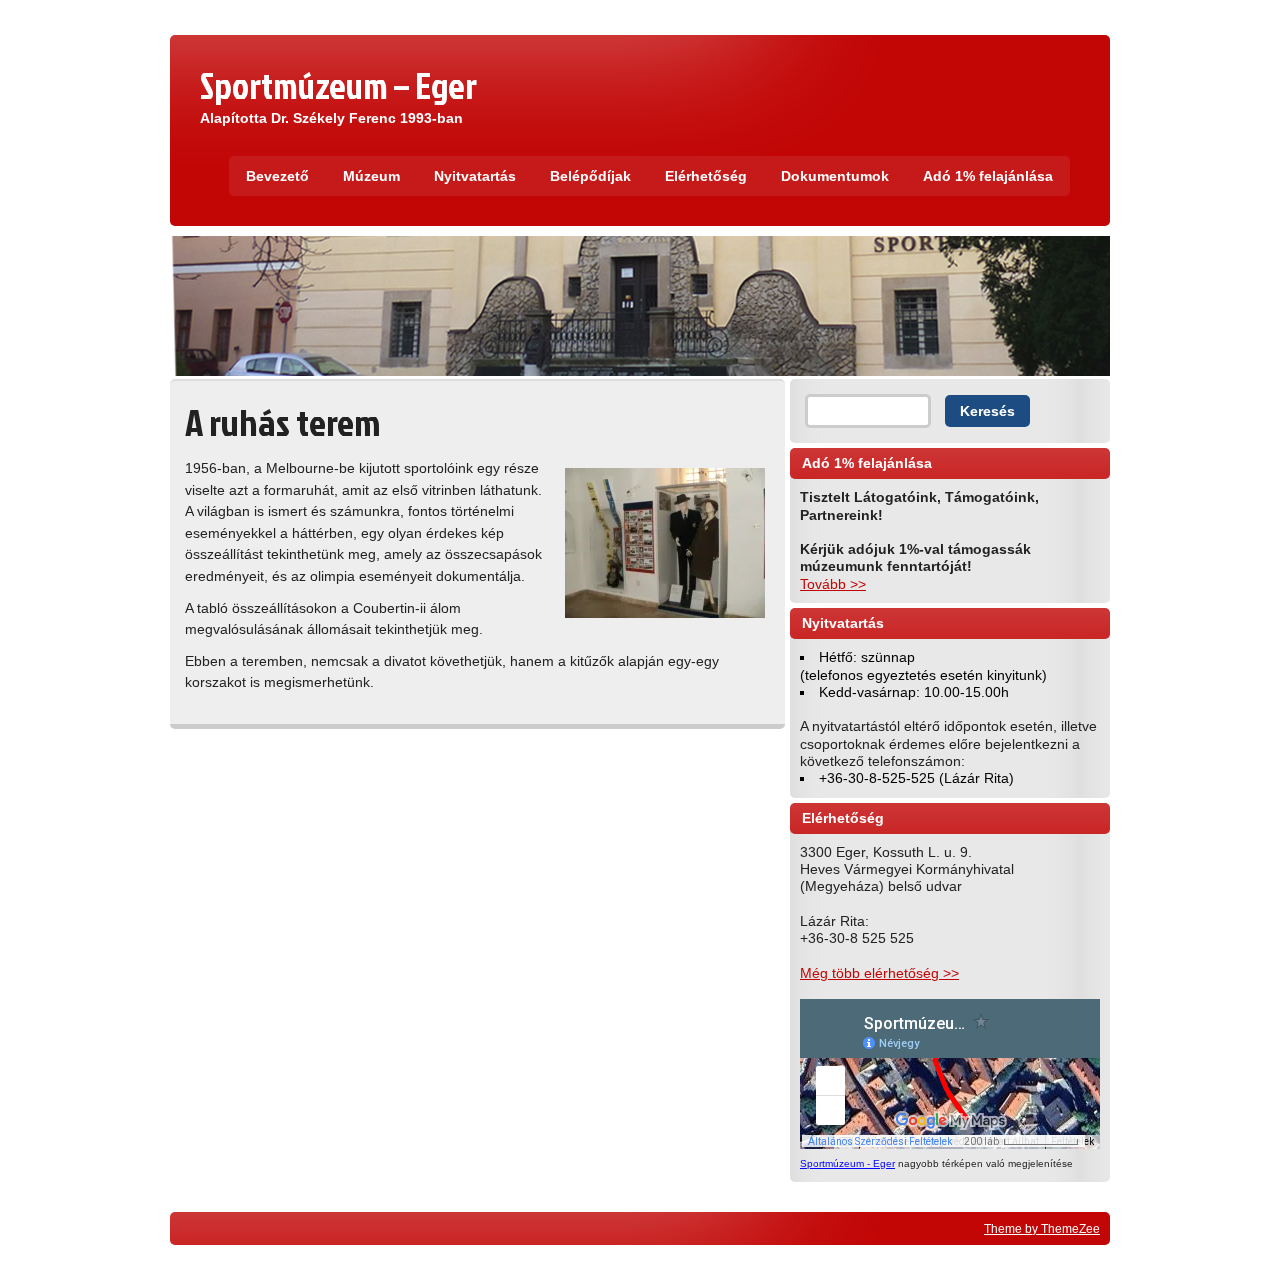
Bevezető (277, 176)
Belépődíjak (590, 176)
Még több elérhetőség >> (879, 973)
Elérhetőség (706, 176)
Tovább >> (833, 584)
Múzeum (371, 176)
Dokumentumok (835, 176)
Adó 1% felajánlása (988, 176)
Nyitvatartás (475, 176)
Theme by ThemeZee (1042, 1228)
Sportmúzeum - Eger (847, 1163)
